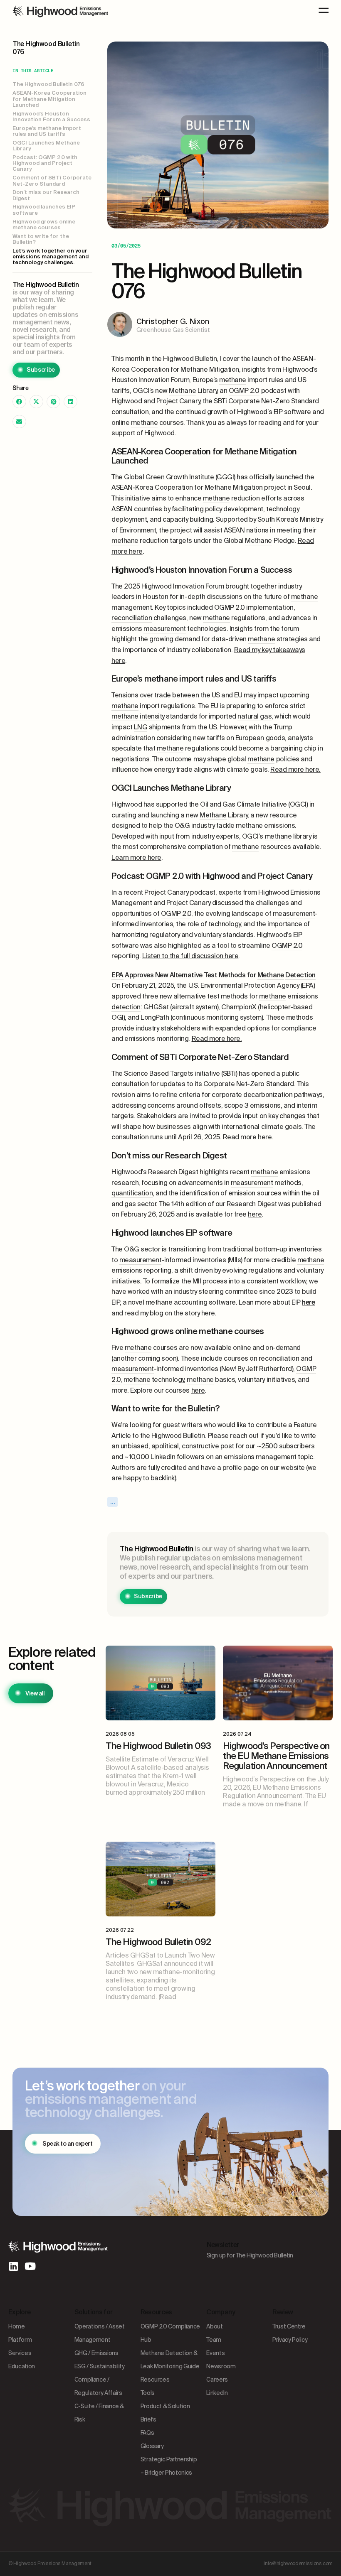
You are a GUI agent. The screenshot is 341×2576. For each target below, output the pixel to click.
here (255, 1214)
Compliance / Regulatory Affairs (98, 2386)
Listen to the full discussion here (190, 956)
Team (214, 2340)
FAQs (147, 2433)
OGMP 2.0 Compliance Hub (170, 2333)
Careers (217, 2380)
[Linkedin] (13, 2266)
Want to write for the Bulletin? (41, 239)
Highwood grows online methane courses (44, 225)
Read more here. (295, 769)
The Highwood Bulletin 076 (48, 84)
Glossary (152, 2446)
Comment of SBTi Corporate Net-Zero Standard (52, 181)
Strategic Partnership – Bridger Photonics (169, 2466)
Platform (20, 2340)
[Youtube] (30, 2266)
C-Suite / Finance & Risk (99, 2413)
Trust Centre (289, 2326)
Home (17, 2326)
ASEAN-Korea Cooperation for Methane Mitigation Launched (49, 99)
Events (215, 2353)
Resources (155, 2380)
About (214, 2326)
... (113, 1502)
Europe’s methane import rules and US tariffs (47, 131)
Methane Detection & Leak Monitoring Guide (170, 2360)
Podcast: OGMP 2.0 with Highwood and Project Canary (45, 163)
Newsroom (221, 2366)
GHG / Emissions (96, 2353)
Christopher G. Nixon (173, 321)
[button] (19, 402)
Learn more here (136, 857)
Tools (148, 2393)
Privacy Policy (290, 2340)
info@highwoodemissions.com (298, 2564)
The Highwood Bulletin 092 (158, 1942)
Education (22, 2366)
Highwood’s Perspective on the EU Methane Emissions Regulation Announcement (276, 1756)
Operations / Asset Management (100, 2333)
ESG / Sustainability (100, 2366)
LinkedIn (217, 2393)
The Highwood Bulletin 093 (158, 1746)
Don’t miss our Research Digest (46, 195)
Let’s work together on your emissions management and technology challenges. (51, 257)
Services (20, 2353)
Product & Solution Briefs (165, 2413)
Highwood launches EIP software (44, 210)
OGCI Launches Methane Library (46, 146)
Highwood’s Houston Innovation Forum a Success (52, 117)
